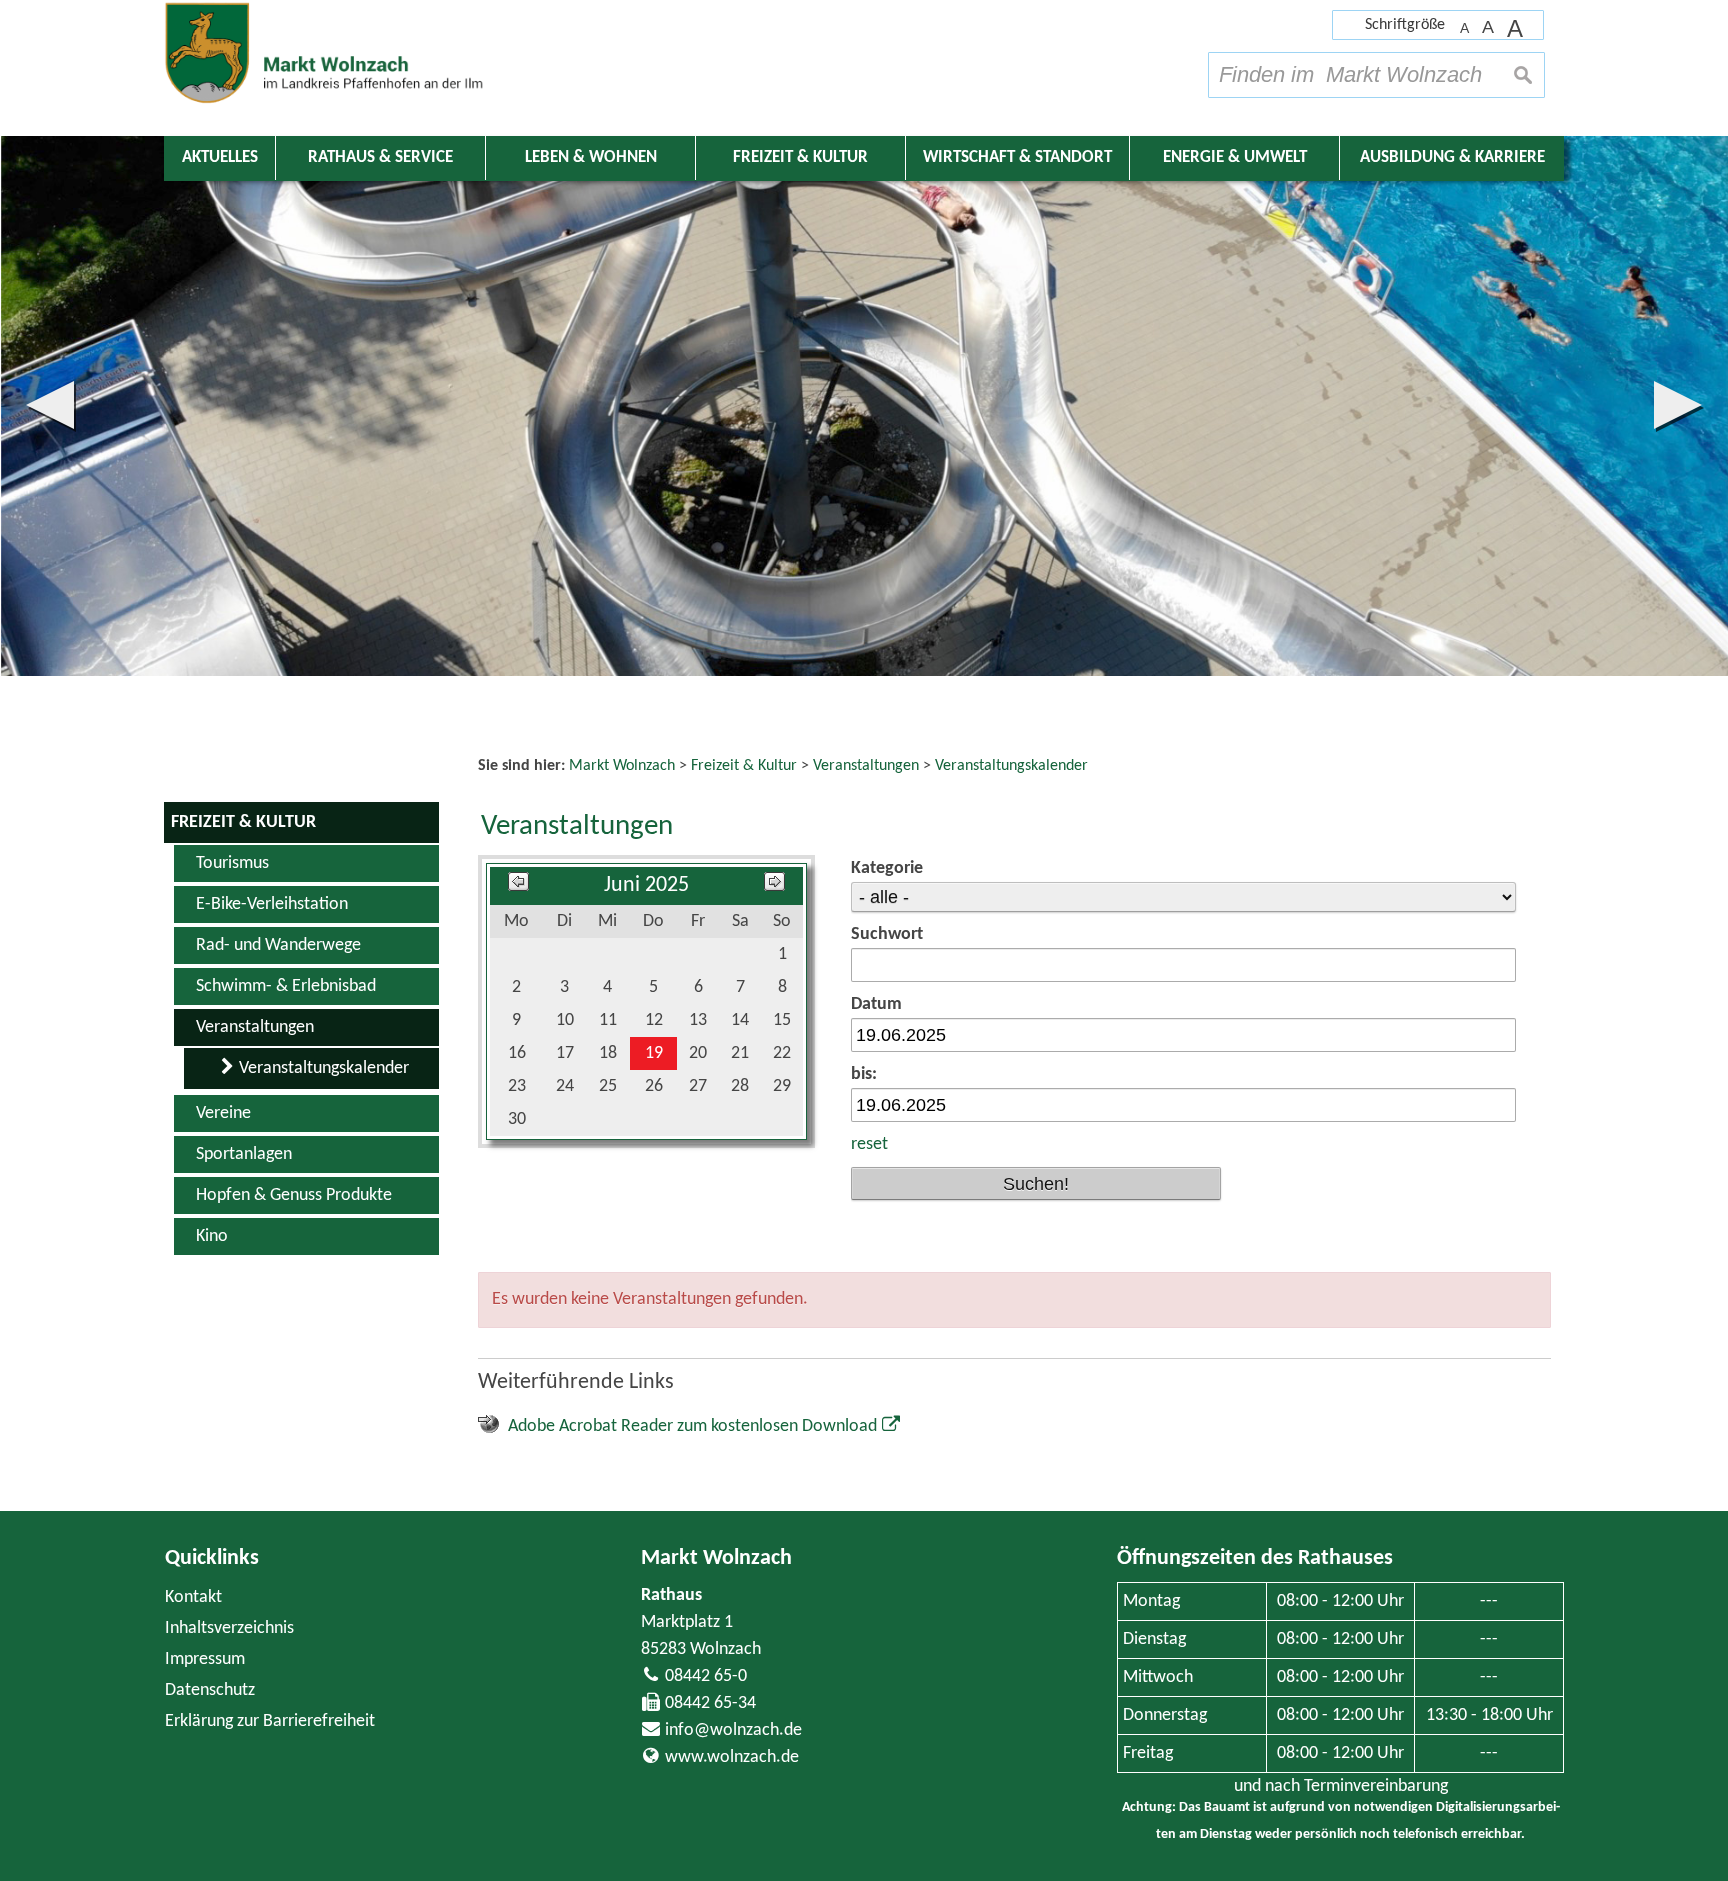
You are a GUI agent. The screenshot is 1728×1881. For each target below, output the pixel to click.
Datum (876, 1004)
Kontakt (193, 1597)
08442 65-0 (706, 1676)
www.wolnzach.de (732, 1757)
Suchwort (887, 934)
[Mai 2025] (518, 885)
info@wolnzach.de (733, 1730)
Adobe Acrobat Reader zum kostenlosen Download (692, 1426)
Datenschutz (210, 1690)
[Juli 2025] (774, 885)
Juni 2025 (646, 885)
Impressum (205, 1659)
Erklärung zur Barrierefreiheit (270, 1721)
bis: (864, 1074)
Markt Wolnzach (716, 1558)
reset (869, 1144)
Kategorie (887, 868)
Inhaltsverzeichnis (229, 1628)
